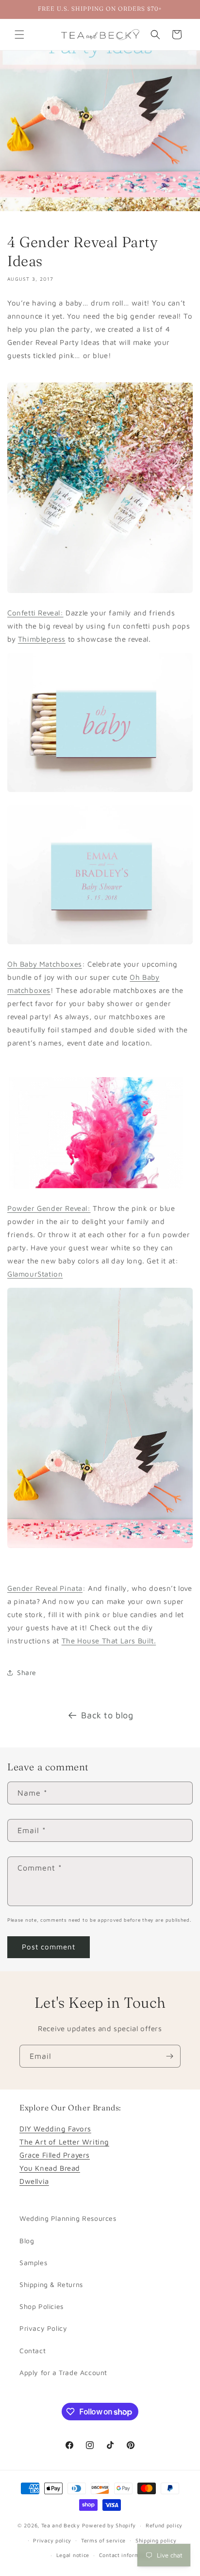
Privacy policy (52, 2540)
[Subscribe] (169, 2056)
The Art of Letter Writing (64, 2142)
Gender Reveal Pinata (45, 1588)
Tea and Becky (61, 2525)
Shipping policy (156, 2540)
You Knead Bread (50, 2168)
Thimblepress (42, 639)
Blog (27, 2241)
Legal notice (73, 2555)
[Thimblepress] (100, 592)
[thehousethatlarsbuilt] (100, 1547)
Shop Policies (42, 2306)
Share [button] (27, 1672)
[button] (19, 35)
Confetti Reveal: (35, 613)
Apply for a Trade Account (63, 2372)
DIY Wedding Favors (55, 2129)
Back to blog (107, 1715)
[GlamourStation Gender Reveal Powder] (100, 1188)
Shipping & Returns (51, 2284)
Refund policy (164, 2525)
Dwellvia (34, 2181)
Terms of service (103, 2540)
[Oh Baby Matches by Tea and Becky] (100, 791)
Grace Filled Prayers (55, 2155)
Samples (33, 2262)
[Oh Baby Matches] (100, 944)
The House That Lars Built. (109, 1641)
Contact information (126, 2555)
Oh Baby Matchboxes (45, 964)
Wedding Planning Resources (68, 2218)
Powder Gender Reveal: (49, 1208)
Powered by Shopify (109, 2525)
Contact (33, 2351)
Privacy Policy (43, 2328)
